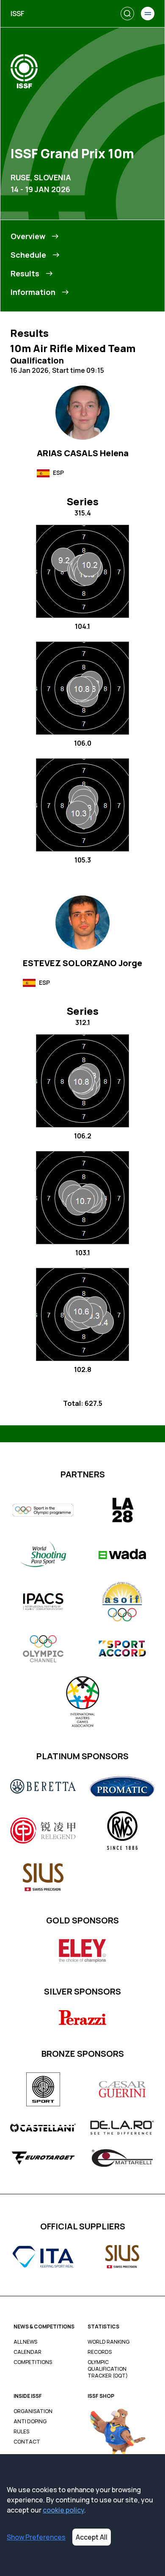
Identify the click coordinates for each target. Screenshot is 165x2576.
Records (100, 2352)
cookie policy (63, 2510)
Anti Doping (30, 2422)
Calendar (27, 2352)
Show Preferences (36, 2537)
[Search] (127, 14)
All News (25, 2342)
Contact (27, 2442)
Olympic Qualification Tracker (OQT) (108, 2369)
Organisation (33, 2411)
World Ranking (109, 2342)
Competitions (33, 2362)
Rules (21, 2432)
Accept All (92, 2537)
